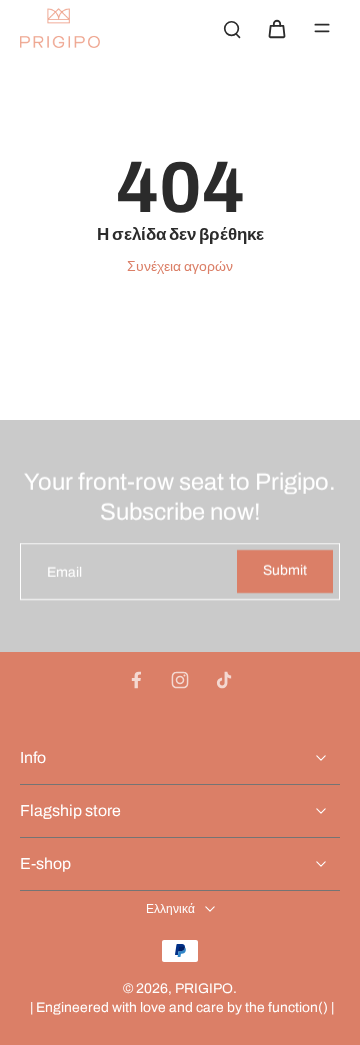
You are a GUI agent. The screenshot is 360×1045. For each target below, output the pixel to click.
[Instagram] (180, 680)
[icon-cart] (276, 28)
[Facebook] (136, 680)
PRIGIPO (204, 988)
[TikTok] (224, 680)
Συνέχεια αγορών (180, 266)
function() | (301, 1007)
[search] (232, 28)
